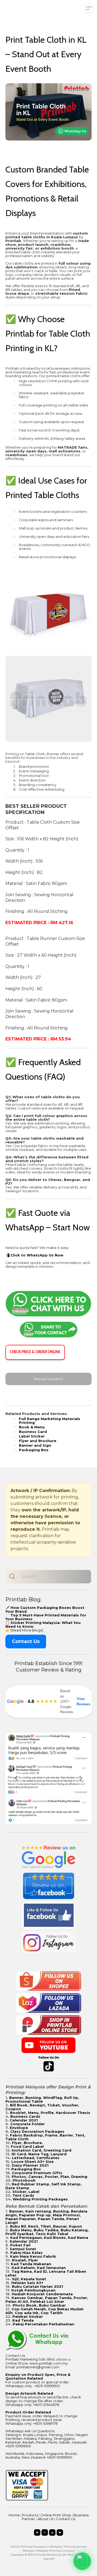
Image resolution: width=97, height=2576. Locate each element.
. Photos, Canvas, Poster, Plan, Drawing (48, 2177)
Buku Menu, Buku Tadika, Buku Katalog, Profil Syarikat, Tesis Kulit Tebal (47, 2232)
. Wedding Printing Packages (39, 2199)
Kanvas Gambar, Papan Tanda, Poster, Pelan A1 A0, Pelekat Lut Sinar (47, 2300)
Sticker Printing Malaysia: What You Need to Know (43, 1624)
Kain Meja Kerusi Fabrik (33, 2256)
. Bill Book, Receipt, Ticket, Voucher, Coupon (42, 2107)
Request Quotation (49, 1379)
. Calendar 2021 (23, 2120)
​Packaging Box (34, 1450)
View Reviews (83, 1701)
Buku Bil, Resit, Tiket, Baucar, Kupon (46, 2226)
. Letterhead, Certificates (35, 2158)
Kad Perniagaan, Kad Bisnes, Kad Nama (49, 2238)
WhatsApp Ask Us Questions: (30, 2431)
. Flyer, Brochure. (26, 2143)
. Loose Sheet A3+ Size (31, 2161)
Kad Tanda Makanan (31, 2264)
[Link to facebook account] (37, 2532)
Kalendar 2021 (24, 2241)
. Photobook (23, 2180)
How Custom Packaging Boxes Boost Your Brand (45, 1609)
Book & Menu (32, 1427)
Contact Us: (15, 2355)
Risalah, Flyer (25, 2260)
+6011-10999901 (47, 2386)
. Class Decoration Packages (36, 2131)
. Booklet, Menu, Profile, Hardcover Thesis (49, 2113)
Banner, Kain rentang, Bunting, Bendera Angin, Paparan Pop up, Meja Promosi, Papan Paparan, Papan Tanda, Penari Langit (46, 2217)
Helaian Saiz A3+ (27, 2283)
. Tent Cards (22, 2195)
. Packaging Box (25, 2169)
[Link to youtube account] (60, 2532)
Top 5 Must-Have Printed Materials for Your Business (46, 1617)
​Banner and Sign (35, 1445)
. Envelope (18, 2128)
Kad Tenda (23, 2320)
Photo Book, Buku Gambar (39, 2305)
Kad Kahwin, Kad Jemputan (39, 2268)
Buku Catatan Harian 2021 (37, 2286)
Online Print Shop (56, 2515)
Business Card (33, 1432)
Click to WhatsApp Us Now (37, 1255)
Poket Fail (20, 2245)
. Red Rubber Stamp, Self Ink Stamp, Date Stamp (44, 2186)
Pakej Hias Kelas (26, 2253)
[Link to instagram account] (45, 2532)
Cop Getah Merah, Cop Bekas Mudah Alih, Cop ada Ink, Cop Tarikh (44, 2311)
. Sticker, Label (25, 2192)
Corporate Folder (27, 2124)
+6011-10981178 (45, 2423)
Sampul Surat (23, 2249)
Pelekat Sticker (28, 2316)
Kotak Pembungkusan (33, 2290)
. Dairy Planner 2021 (29, 2165)
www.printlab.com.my (48, 2363)
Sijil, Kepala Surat (29, 2279)
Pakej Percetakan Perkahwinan (44, 2324)
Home (14, 2515)
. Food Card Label (26, 2146)
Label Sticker (32, 1436)
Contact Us (26, 1641)
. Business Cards (24, 2116)
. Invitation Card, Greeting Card (40, 2150)
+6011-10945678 (46, 2405)
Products (30, 2515)
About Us (45, 2519)
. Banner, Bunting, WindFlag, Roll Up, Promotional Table (42, 2099)
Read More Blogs (27, 1630)
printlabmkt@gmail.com (38, 2367)
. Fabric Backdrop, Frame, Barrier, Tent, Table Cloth (45, 2137)
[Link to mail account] (52, 2532)
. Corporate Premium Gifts (36, 2173)
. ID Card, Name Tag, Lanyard (38, 2154)
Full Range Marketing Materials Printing (50, 1421)
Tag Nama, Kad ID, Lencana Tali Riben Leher (46, 2273)
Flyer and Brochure (38, 1441)
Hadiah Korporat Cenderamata (42, 2294)
